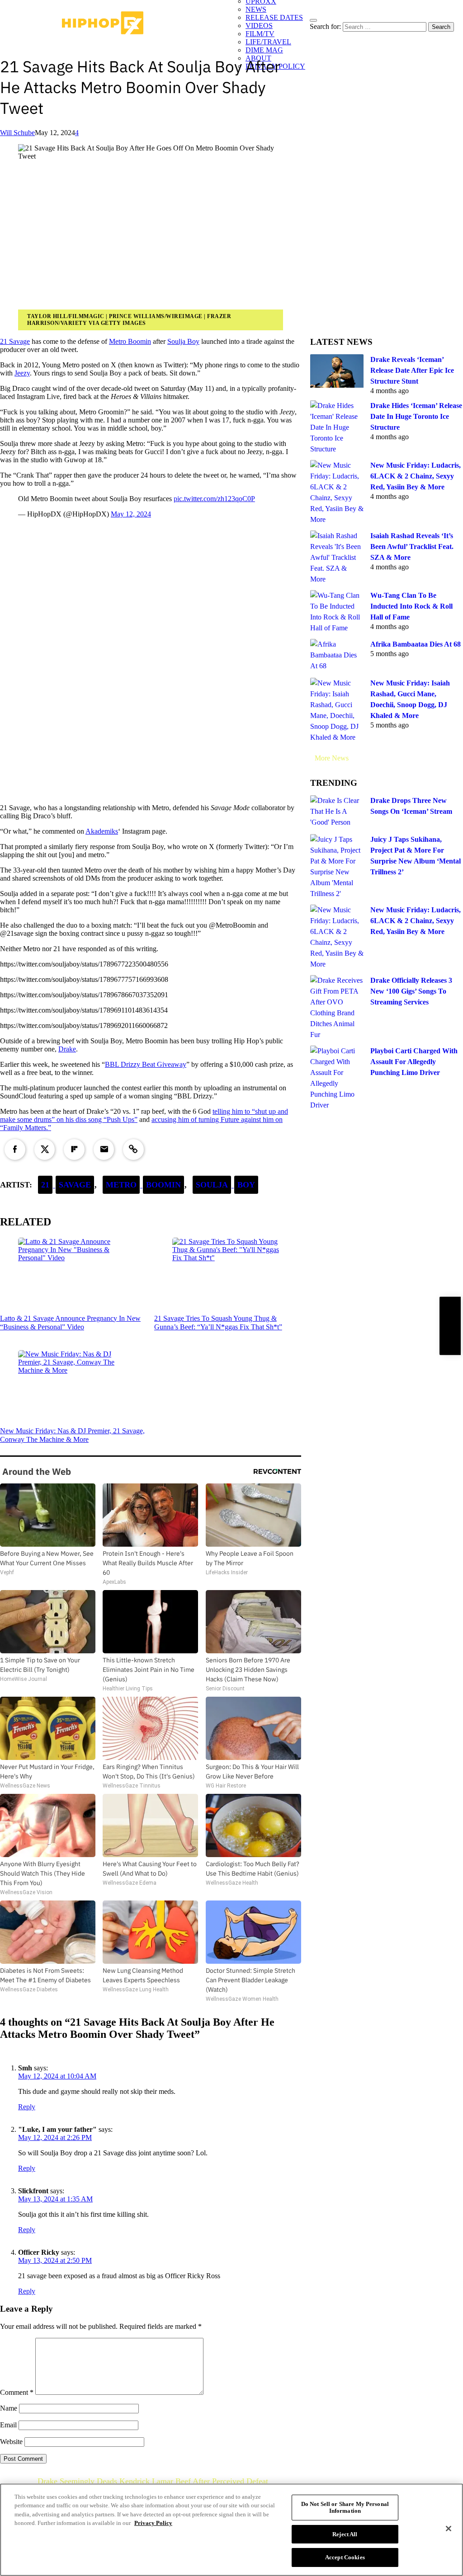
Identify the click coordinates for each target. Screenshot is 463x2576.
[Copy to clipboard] (133, 1150)
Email (8, 2425)
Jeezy (22, 373)
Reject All (345, 2534)
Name (9, 2408)
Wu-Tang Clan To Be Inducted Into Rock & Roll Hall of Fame (411, 606)
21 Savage (15, 341)
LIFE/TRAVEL (268, 42)
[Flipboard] (74, 1150)
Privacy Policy (153, 2523)
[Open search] (313, 20)
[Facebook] (15, 1150)
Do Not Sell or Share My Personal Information (345, 2508)
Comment (17, 2392)
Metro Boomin (130, 341)
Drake (67, 1049)
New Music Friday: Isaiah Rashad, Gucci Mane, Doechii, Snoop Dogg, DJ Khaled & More (410, 699)
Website (11, 2442)
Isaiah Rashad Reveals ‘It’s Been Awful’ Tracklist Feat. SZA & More (412, 547)
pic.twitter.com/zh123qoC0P (214, 499)
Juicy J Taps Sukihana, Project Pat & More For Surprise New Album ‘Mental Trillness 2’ (416, 856)
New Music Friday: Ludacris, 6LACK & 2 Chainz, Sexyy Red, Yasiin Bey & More (416, 476)
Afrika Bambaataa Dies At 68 (416, 644)
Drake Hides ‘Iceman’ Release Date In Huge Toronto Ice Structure (416, 416)
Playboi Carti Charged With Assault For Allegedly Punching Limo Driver (414, 1062)
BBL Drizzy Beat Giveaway (146, 1064)
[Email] (104, 1150)
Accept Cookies (345, 2557)
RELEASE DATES (274, 17)
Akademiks (102, 831)
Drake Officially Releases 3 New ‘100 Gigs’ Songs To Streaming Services (411, 991)
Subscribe (450, 1326)
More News (332, 758)
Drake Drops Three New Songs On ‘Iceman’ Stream (411, 806)
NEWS (256, 9)
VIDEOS (259, 26)
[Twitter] (45, 1150)
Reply (27, 2107)
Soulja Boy (183, 341)
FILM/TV (260, 34)
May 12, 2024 (131, 514)
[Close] (449, 2529)
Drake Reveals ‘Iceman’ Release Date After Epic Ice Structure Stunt (412, 370)
